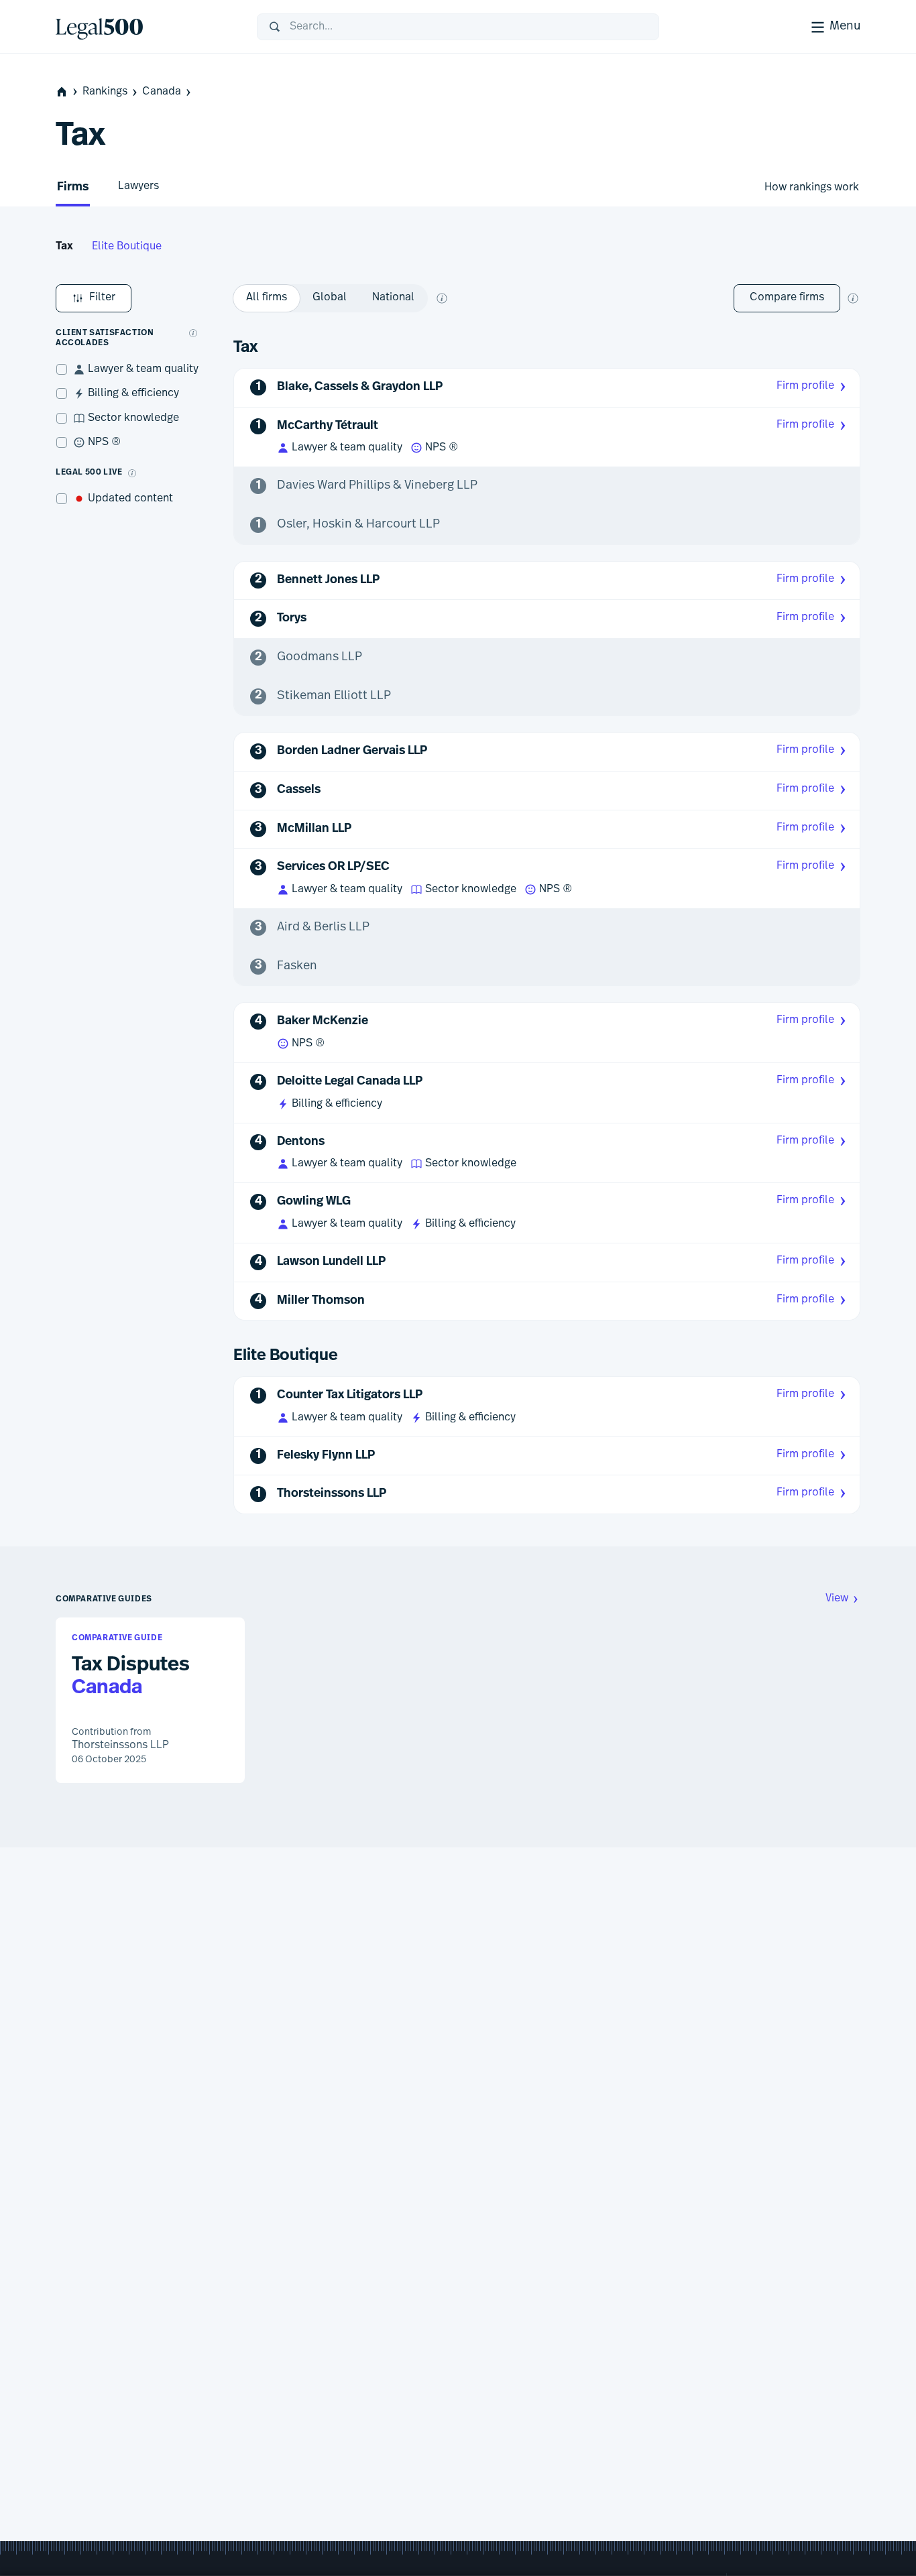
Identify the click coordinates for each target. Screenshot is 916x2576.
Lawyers (138, 186)
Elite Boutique (127, 247)
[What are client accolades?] (193, 333)
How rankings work (812, 188)
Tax (64, 247)
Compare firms (787, 298)
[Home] (146, 27)
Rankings (105, 92)
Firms (73, 188)
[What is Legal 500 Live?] (132, 473)
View (837, 1599)
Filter (102, 298)
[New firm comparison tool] (853, 298)
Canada (162, 92)
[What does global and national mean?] (442, 298)
